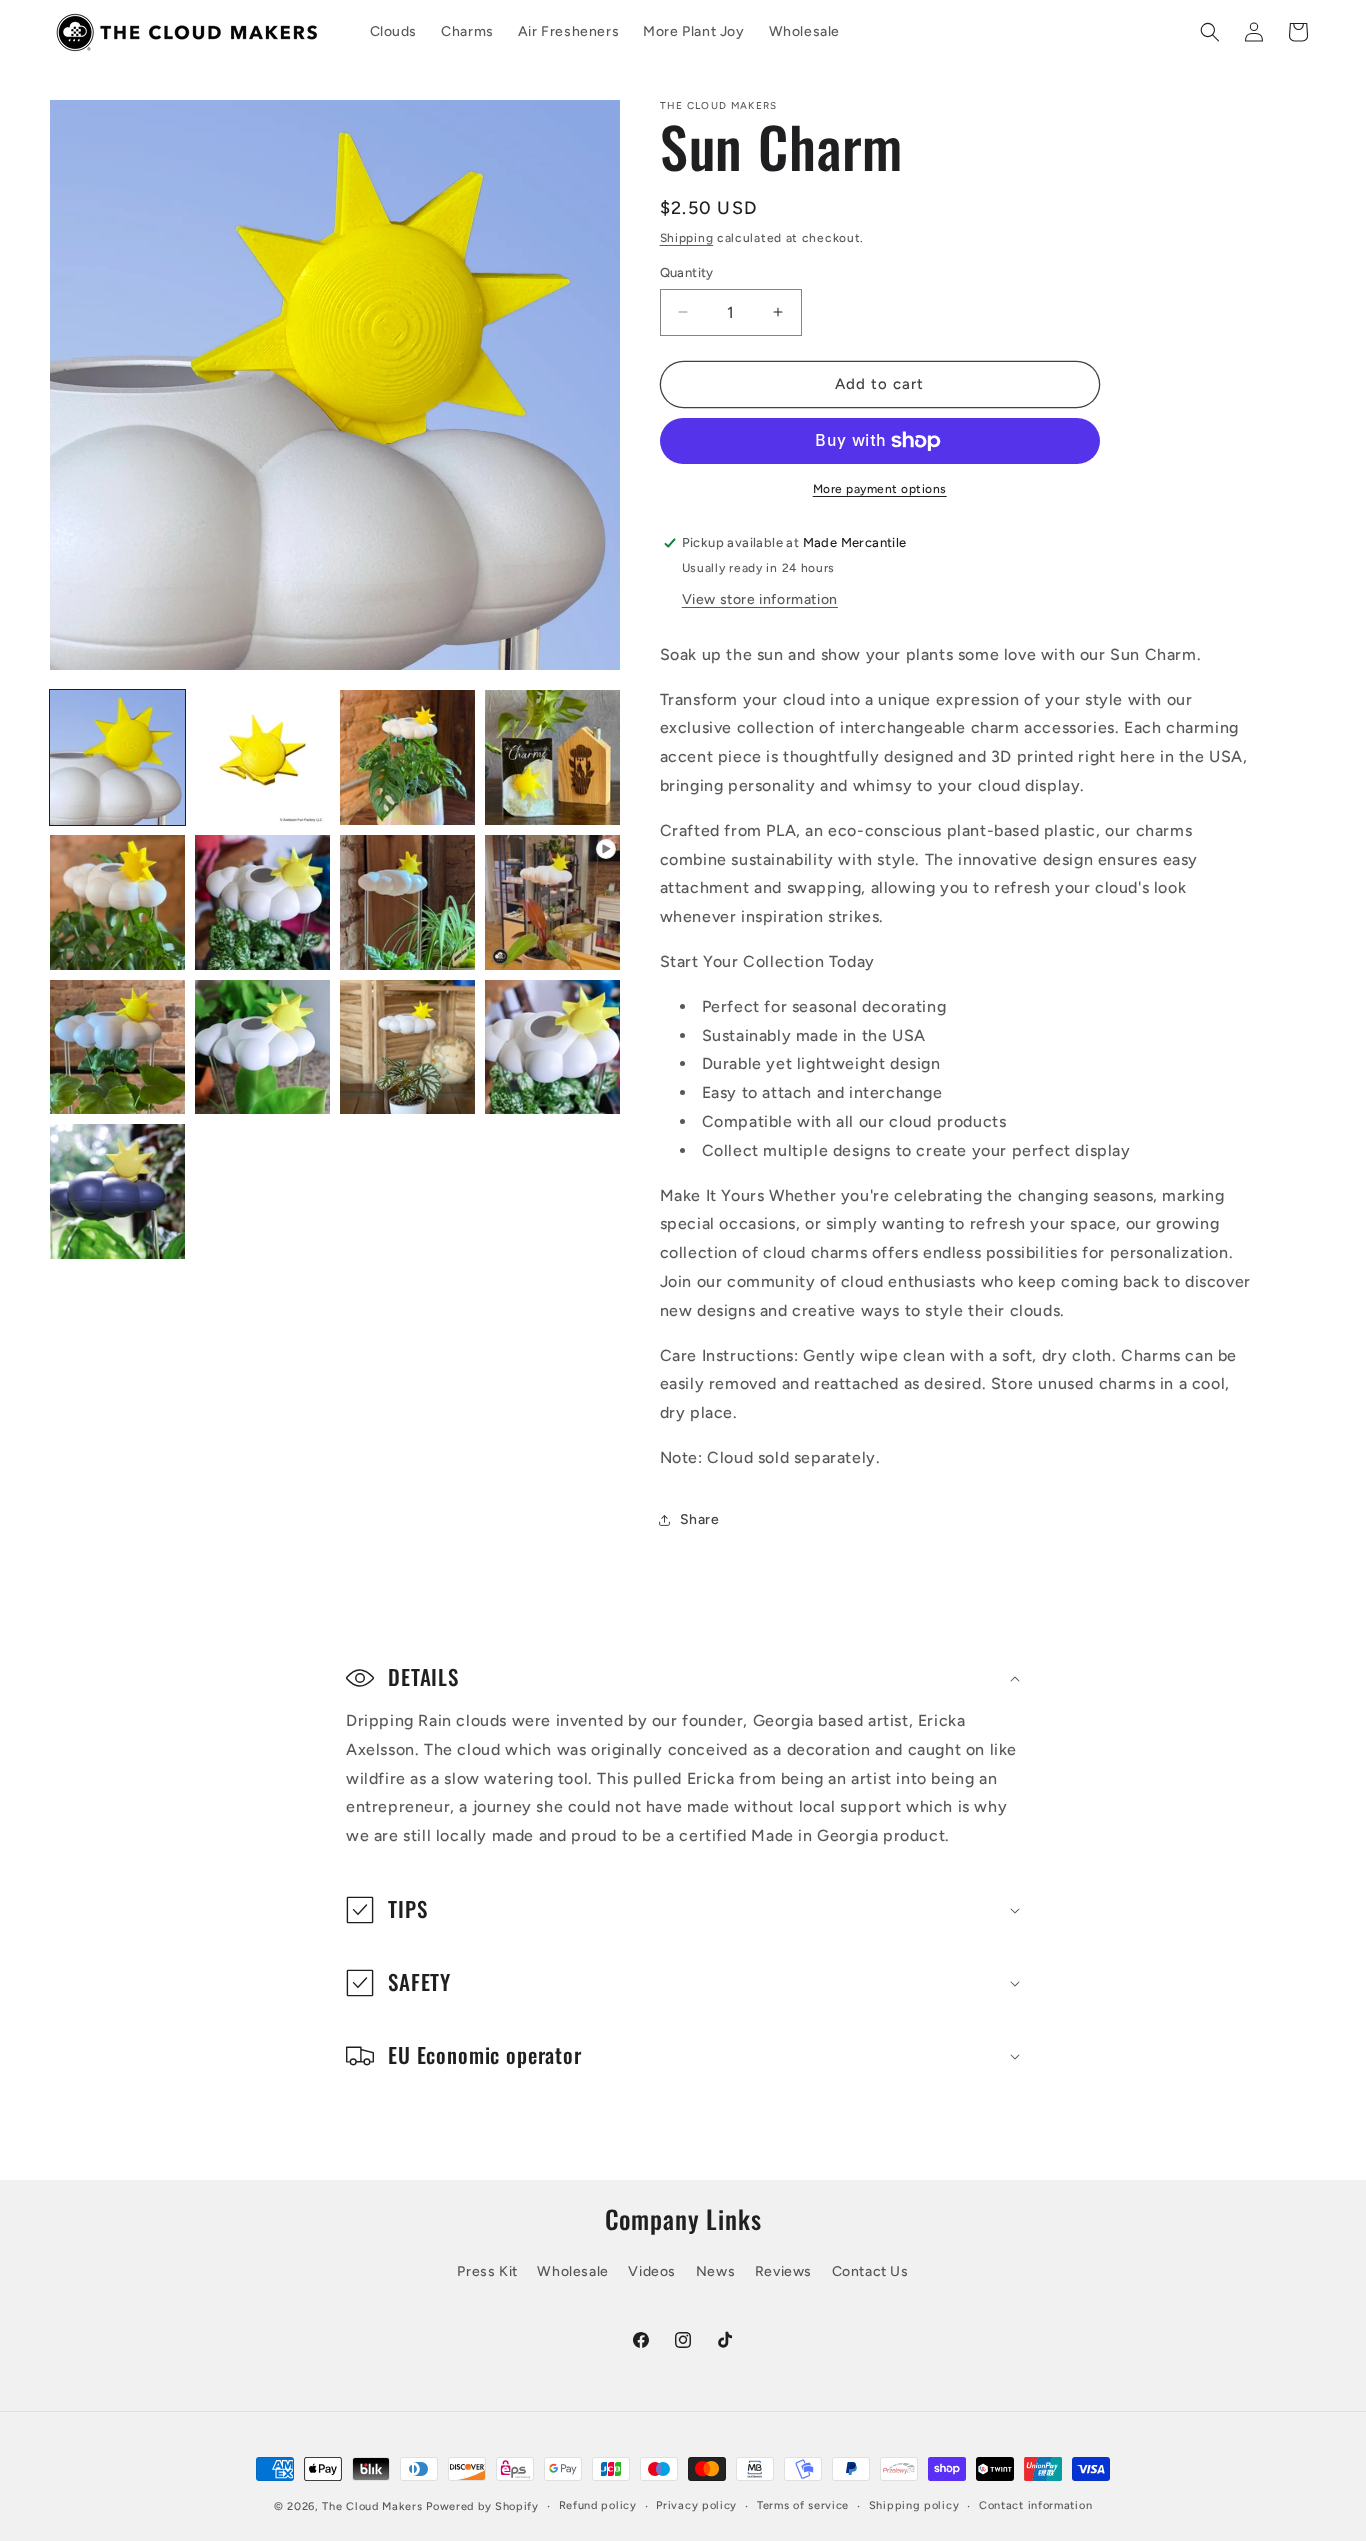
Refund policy (598, 2505)
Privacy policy (696, 2505)
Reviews (783, 2271)
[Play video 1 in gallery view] (552, 902)
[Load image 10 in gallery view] (407, 1047)
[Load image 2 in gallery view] (262, 757)
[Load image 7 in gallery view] (407, 902)
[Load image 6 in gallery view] (262, 902)
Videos (652, 2271)
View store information (760, 599)
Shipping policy (914, 2505)
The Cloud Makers (372, 2506)
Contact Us (870, 2271)
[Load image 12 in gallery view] (117, 1191)
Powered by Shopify (482, 2506)
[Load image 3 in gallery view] (407, 757)
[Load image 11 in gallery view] (552, 1047)
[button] (1210, 32)
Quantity (687, 272)
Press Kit (487, 2271)
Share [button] (700, 1519)
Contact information (1035, 2505)
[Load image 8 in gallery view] (117, 1047)
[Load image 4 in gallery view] (552, 757)
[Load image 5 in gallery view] (117, 902)
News (715, 2271)
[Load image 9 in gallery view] (262, 1047)
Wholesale (572, 2271)
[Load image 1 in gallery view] (117, 757)
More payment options (880, 489)
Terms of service (803, 2505)
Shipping (687, 238)
